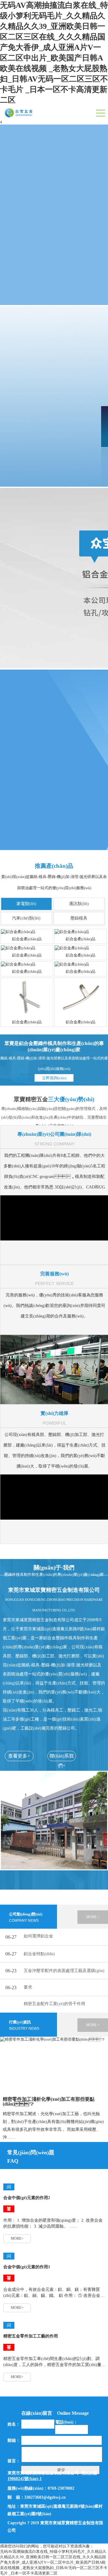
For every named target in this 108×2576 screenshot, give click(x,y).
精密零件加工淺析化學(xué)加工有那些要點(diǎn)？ (49, 2102)
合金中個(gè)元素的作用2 (27, 2198)
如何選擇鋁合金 (38, 1936)
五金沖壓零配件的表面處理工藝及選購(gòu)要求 (64, 1979)
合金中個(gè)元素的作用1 (27, 2267)
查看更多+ (19, 1756)
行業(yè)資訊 (24, 2025)
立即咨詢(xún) (54, 1078)
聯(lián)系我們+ (62, 1757)
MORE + (93, 1917)
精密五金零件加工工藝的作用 (31, 2336)
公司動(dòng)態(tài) (26, 1917)
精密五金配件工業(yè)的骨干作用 (54, 2004)
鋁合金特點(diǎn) (39, 1954)
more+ (17, 2239)
